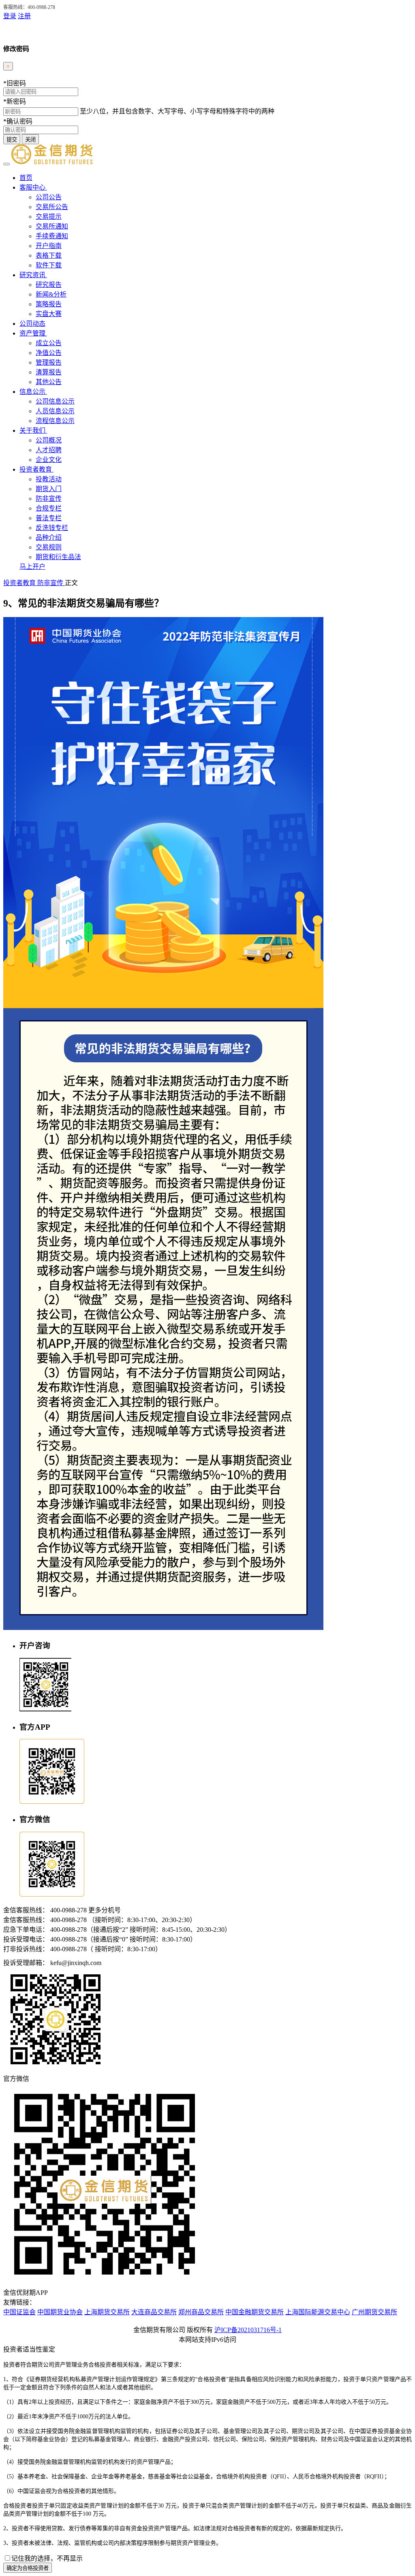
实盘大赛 (49, 314)
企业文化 (49, 460)
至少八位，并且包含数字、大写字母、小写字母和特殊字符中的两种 (177, 111)
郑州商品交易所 (201, 2312)
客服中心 (33, 187)
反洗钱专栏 (52, 528)
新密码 (15, 101)
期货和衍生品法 (58, 557)
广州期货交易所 (374, 2312)
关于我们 (33, 430)
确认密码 (18, 121)
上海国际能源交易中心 (318, 2312)
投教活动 (49, 479)
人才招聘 (49, 450)
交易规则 (49, 547)
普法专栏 (49, 518)
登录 (10, 16)
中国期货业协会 (60, 2312)
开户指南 (49, 246)
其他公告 (49, 382)
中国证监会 (19, 2312)
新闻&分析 (51, 294)
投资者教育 (36, 469)
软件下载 (49, 265)
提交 (12, 140)
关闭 (30, 140)
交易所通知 (52, 226)
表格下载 (49, 255)
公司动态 (32, 324)
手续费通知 (52, 236)
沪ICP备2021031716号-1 (248, 2330)
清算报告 (49, 372)
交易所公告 (52, 207)
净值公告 (49, 353)
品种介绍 (49, 537)
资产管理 (33, 333)
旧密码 (15, 83)
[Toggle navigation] (6, 164)
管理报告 (49, 362)
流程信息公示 (55, 421)
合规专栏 (49, 508)
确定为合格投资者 (28, 2568)
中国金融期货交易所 (255, 2312)
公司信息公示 (55, 401)
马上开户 (32, 567)
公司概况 (49, 440)
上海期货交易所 (107, 2312)
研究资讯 (33, 275)
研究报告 (49, 285)
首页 (26, 178)
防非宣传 (49, 499)
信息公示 (33, 392)
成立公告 (49, 343)
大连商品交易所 (154, 2312)
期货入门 (49, 489)
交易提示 (49, 217)
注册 (24, 16)
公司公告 (49, 197)
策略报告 (49, 304)
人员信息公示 (55, 411)
